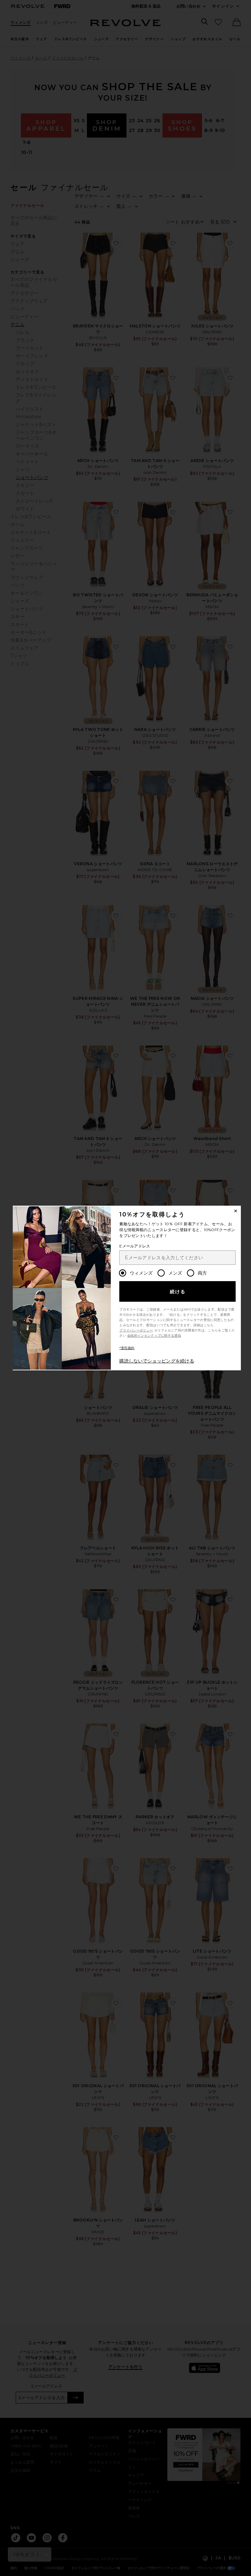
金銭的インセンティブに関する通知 (154, 1336)
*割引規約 (127, 1348)
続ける (178, 1292)
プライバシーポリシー (136, 1330)
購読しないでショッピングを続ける (157, 1361)
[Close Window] (236, 1211)
